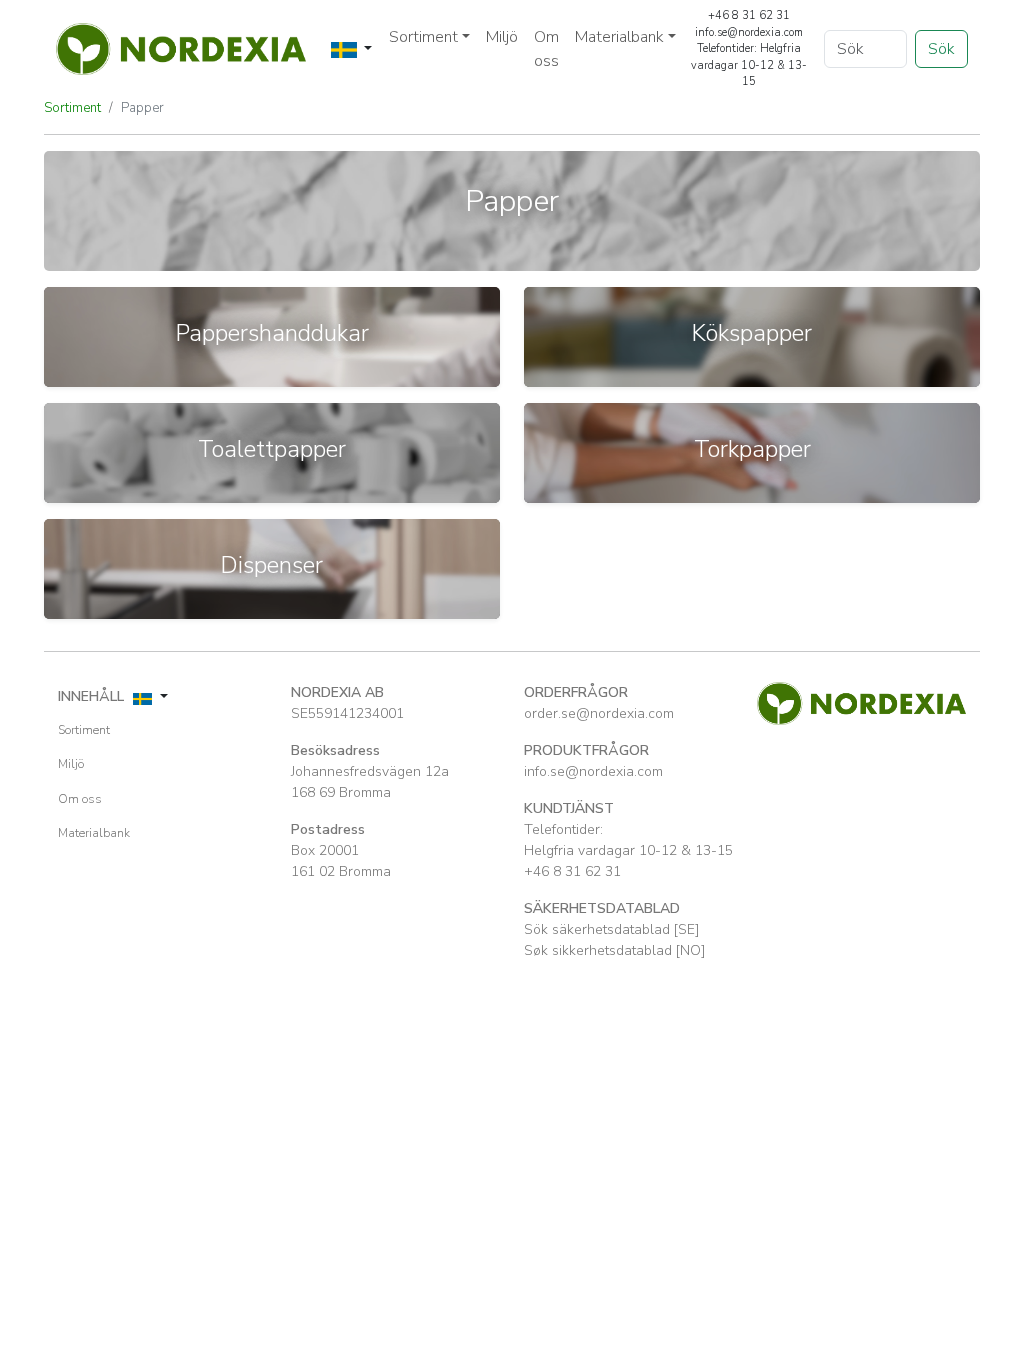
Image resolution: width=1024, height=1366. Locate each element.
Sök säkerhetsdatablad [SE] (611, 929)
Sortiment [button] (423, 37)
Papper (142, 108)
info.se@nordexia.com (593, 771)
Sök (941, 49)
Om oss (546, 49)
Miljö (502, 37)
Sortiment (72, 108)
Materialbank (94, 833)
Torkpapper (752, 449)
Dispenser (272, 565)
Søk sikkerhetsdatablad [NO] (614, 950)
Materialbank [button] (619, 37)
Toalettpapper (272, 449)
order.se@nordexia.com (599, 713)
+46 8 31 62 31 (572, 871)
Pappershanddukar (272, 333)
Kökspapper (752, 333)
